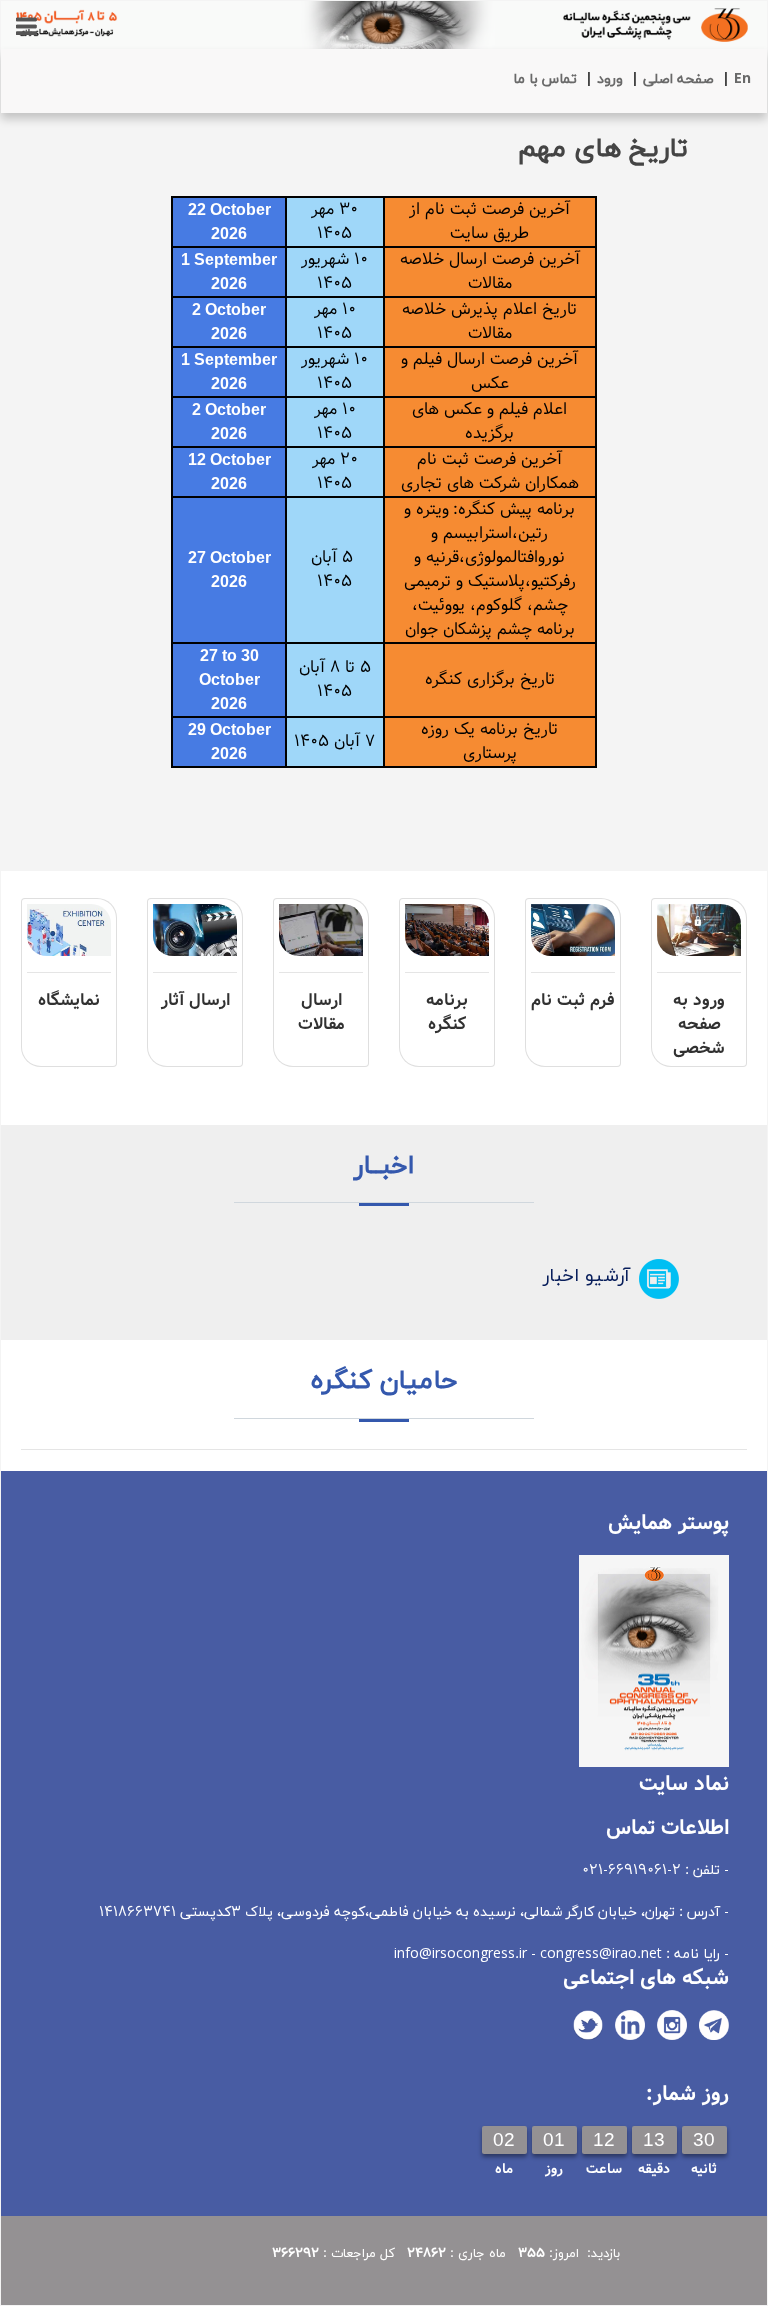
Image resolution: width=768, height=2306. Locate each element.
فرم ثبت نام (573, 1000)
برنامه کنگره (447, 1012)
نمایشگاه (69, 1000)
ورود (610, 79)
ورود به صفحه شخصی (699, 1024)
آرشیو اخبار (586, 1277)
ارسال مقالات (321, 1012)
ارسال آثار (195, 1000)
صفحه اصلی (678, 79)
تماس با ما (545, 79)
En (742, 79)
